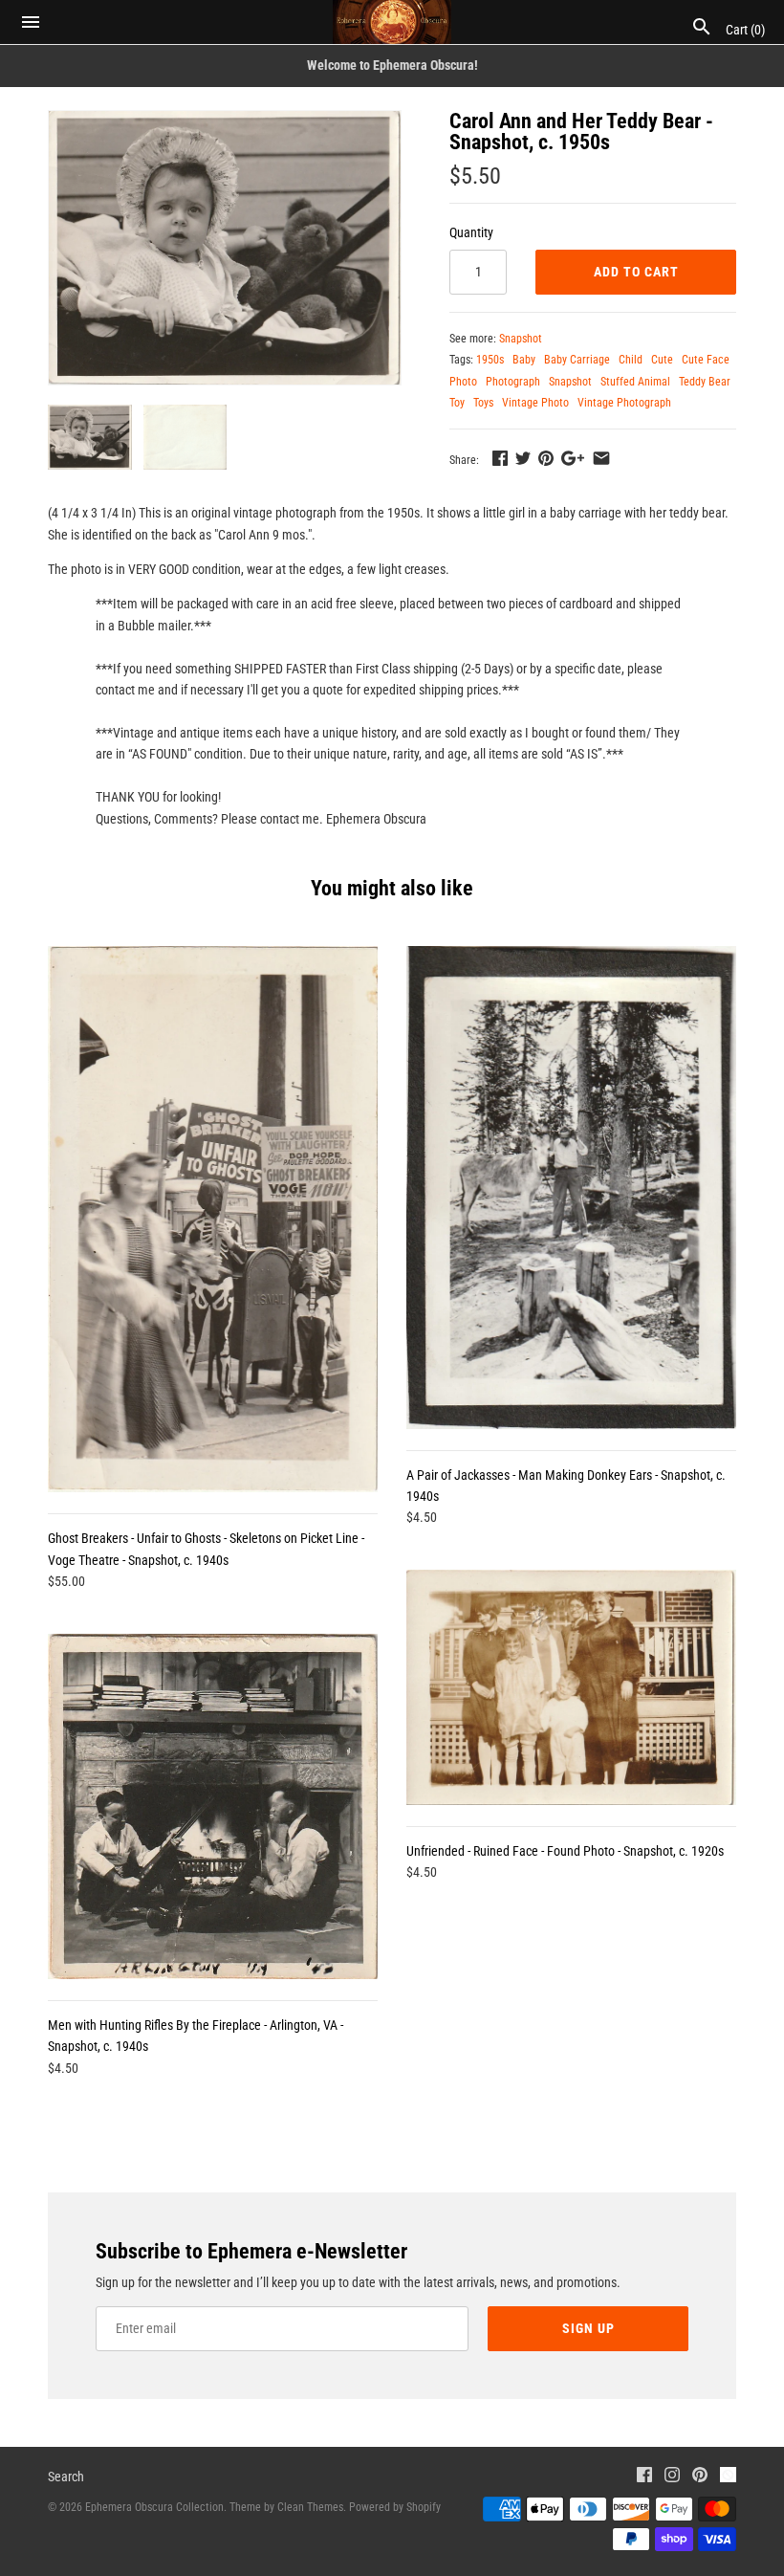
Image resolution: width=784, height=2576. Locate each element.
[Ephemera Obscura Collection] (392, 22)
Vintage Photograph (624, 403)
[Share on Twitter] (523, 458)
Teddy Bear (705, 382)
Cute (662, 360)
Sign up (588, 2328)
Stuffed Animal (635, 382)
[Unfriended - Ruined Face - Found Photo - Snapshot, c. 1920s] (571, 1687)
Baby (524, 360)
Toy (457, 403)
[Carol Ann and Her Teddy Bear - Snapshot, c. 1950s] (225, 248)
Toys (483, 403)
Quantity (471, 232)
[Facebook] (644, 2477)
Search (66, 2477)
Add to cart (636, 272)
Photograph (513, 382)
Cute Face (706, 360)
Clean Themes (310, 2507)
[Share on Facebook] (500, 458)
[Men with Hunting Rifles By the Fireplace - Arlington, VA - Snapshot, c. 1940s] (213, 1806)
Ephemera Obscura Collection (154, 2507)
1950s (490, 360)
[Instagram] (672, 2477)
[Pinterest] (700, 2477)
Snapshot (521, 339)
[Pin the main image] (546, 458)
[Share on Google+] (573, 458)
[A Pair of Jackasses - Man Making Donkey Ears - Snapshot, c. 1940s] (571, 1187)
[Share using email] (601, 458)
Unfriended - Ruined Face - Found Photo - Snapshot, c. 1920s (565, 1851)
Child (631, 360)
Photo (463, 382)
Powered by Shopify (395, 2507)
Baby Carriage (577, 360)
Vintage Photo (535, 403)
